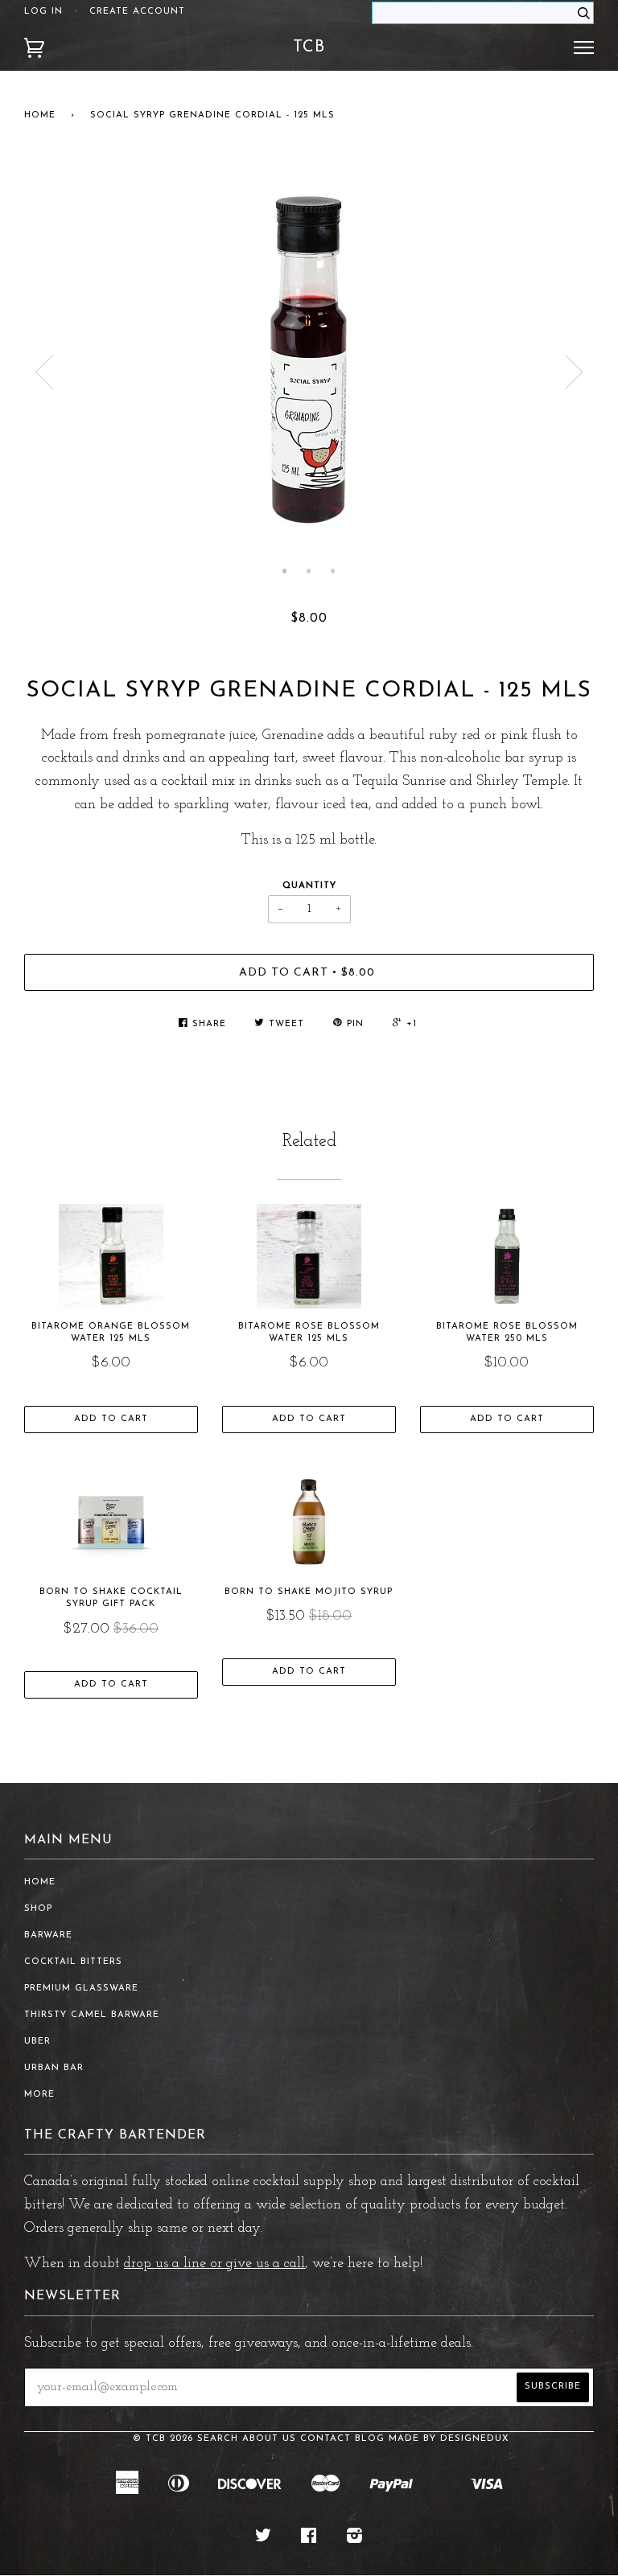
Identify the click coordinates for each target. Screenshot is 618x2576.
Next (574, 372)
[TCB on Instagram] (355, 2539)
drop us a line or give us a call (214, 2264)
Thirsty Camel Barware (92, 2015)
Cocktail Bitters (73, 1962)
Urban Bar (54, 2068)
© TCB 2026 (163, 2439)
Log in (43, 12)
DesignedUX (475, 2439)
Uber (37, 2042)
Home (40, 115)
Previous (44, 372)
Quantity (309, 886)
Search (218, 2439)
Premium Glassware (81, 1988)
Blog (370, 2439)
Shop (38, 1909)
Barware (48, 1935)
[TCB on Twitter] (264, 2539)
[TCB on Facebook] (309, 2539)
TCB (309, 47)
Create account (137, 12)
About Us (269, 2439)
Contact (325, 2439)
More (39, 2095)
